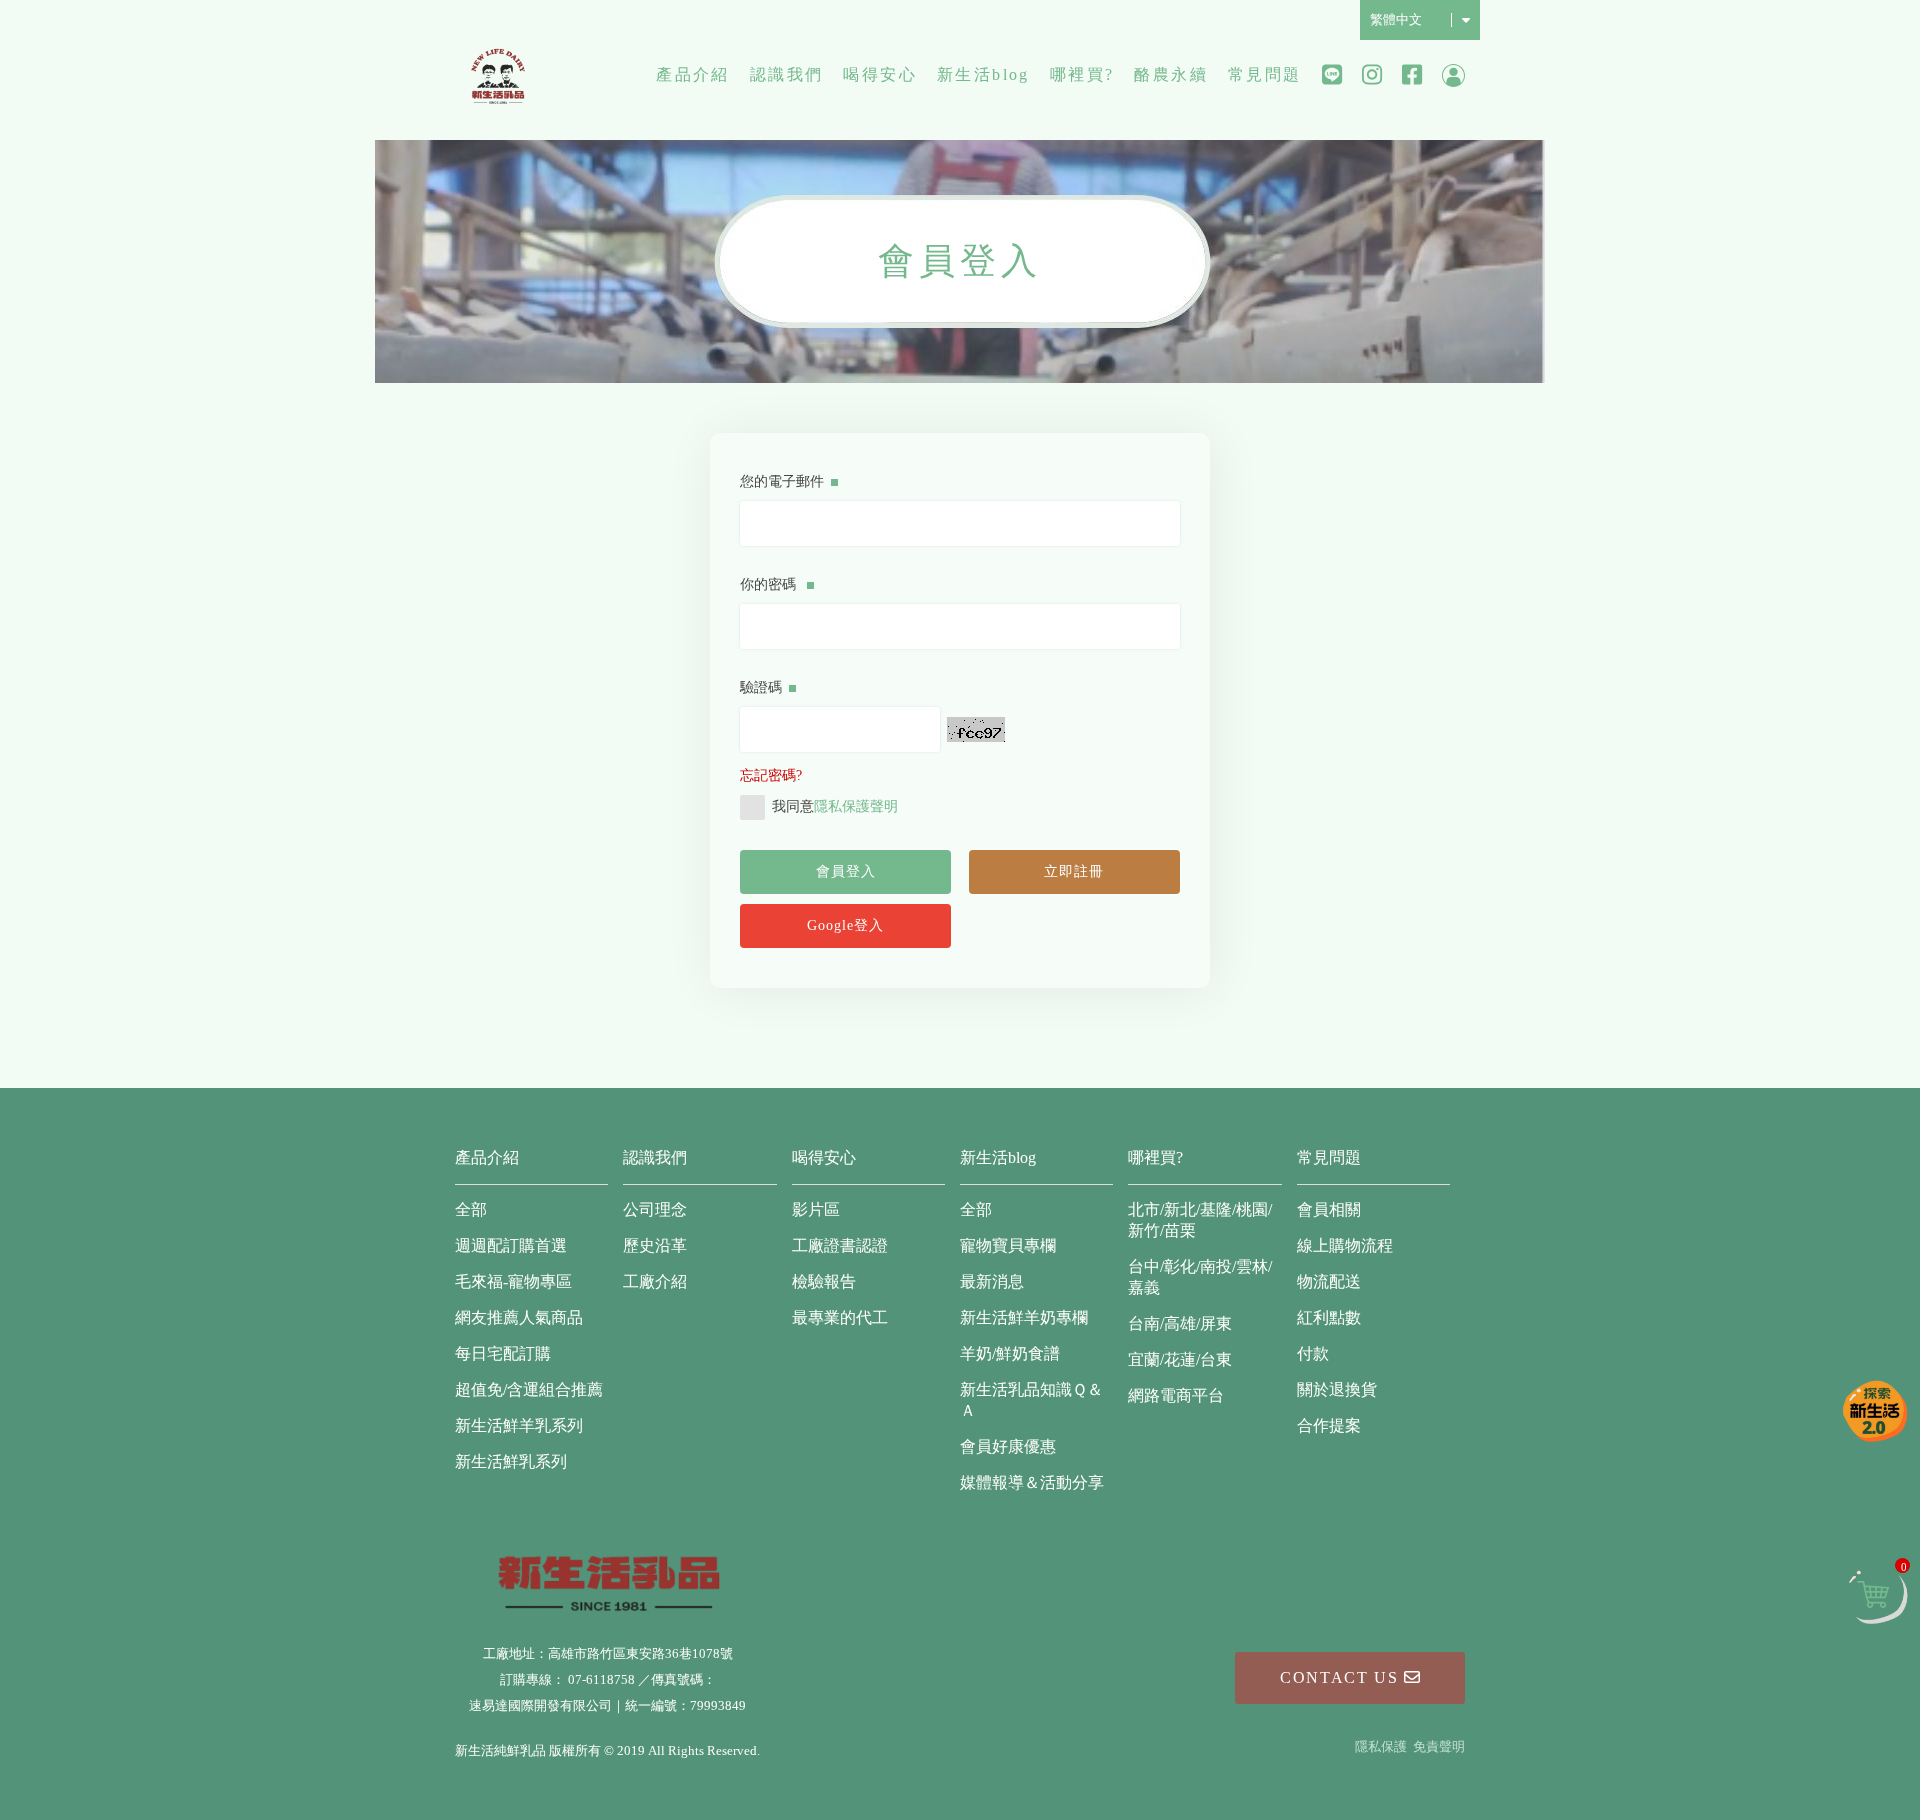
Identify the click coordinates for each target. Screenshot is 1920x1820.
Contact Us (1342, 1677)
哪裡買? (1082, 74)
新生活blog (983, 74)
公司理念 (655, 1209)
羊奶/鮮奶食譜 (1010, 1353)
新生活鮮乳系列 (511, 1461)
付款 (1313, 1353)
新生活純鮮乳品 (498, 75)
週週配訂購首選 (511, 1245)
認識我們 (787, 74)
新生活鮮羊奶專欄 (1024, 1317)
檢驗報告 (824, 1281)
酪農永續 (1171, 74)
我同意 (835, 806)
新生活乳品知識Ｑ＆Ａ (1031, 1400)
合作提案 (1329, 1425)
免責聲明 (1439, 1746)
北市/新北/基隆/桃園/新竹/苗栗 (1200, 1220)
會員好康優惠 (1008, 1446)
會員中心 (1453, 75)
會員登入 (846, 871)
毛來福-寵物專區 (513, 1281)
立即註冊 (1074, 871)
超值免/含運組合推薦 (529, 1389)
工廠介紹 (655, 1281)
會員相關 (1329, 1209)
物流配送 (1329, 1281)
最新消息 (992, 1281)
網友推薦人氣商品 (519, 1317)
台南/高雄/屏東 (1180, 1323)
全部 (471, 1209)
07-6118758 (601, 1679)
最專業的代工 (840, 1317)
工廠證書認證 (840, 1245)
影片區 (816, 1209)
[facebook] (1412, 75)
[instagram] (1372, 75)
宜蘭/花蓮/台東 (1180, 1359)
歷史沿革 (655, 1245)
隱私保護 (1381, 1746)
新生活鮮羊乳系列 (519, 1425)
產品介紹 (693, 74)
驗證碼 (761, 687)
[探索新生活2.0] (1875, 1411)
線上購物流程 (1345, 1245)
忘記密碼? (771, 775)
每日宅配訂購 (503, 1353)
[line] (1332, 75)
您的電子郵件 (782, 481)
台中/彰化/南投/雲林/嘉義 (1200, 1277)
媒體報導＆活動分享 (1032, 1482)
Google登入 (845, 925)
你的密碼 (770, 584)
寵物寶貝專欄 (1008, 1245)
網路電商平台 (1176, 1395)
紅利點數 (1329, 1317)
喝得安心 (880, 74)
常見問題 (1265, 74)
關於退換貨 (1337, 1389)
